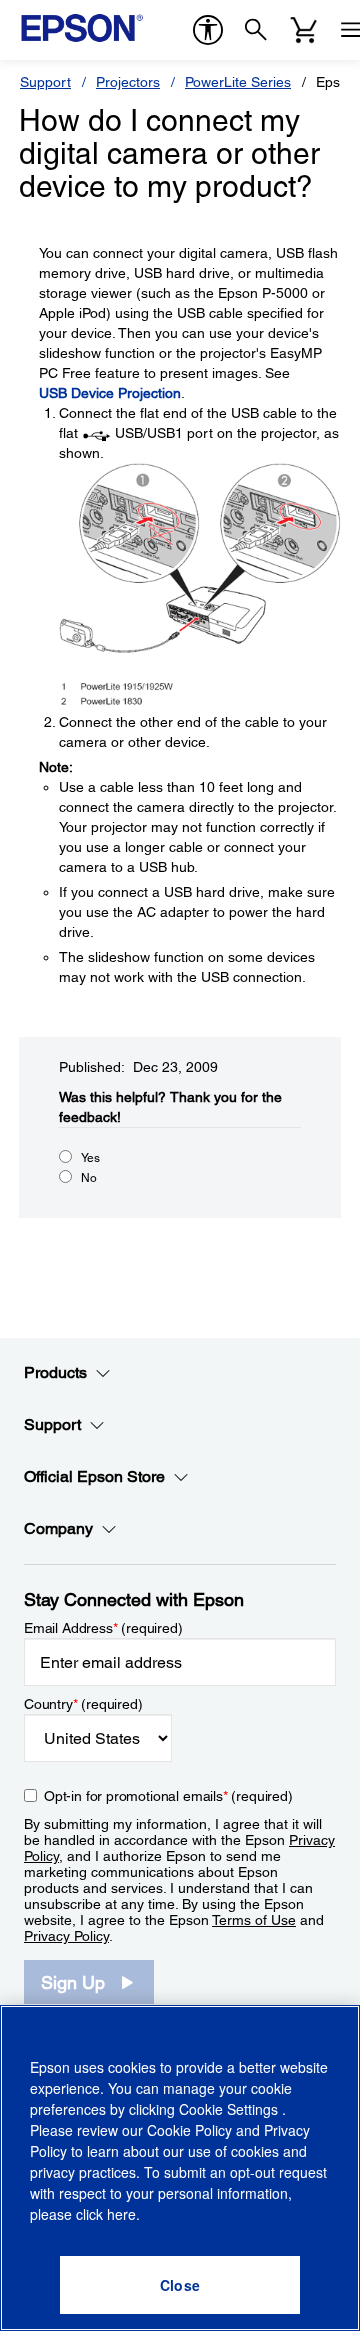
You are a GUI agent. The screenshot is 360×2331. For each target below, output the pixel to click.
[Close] (180, 2285)
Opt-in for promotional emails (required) (168, 1796)
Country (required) (83, 1704)
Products (55, 1372)
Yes (90, 1158)
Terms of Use (254, 1920)
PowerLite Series (238, 82)
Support (45, 82)
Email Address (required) (103, 1628)
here (121, 2214)
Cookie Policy (189, 2130)
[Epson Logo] (82, 28)
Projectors (128, 82)
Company (58, 1528)
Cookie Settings (230, 2109)
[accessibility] (208, 30)
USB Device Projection (110, 393)
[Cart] (304, 30)
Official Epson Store (94, 1476)
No (89, 1178)
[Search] (256, 30)
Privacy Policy (66, 1936)
